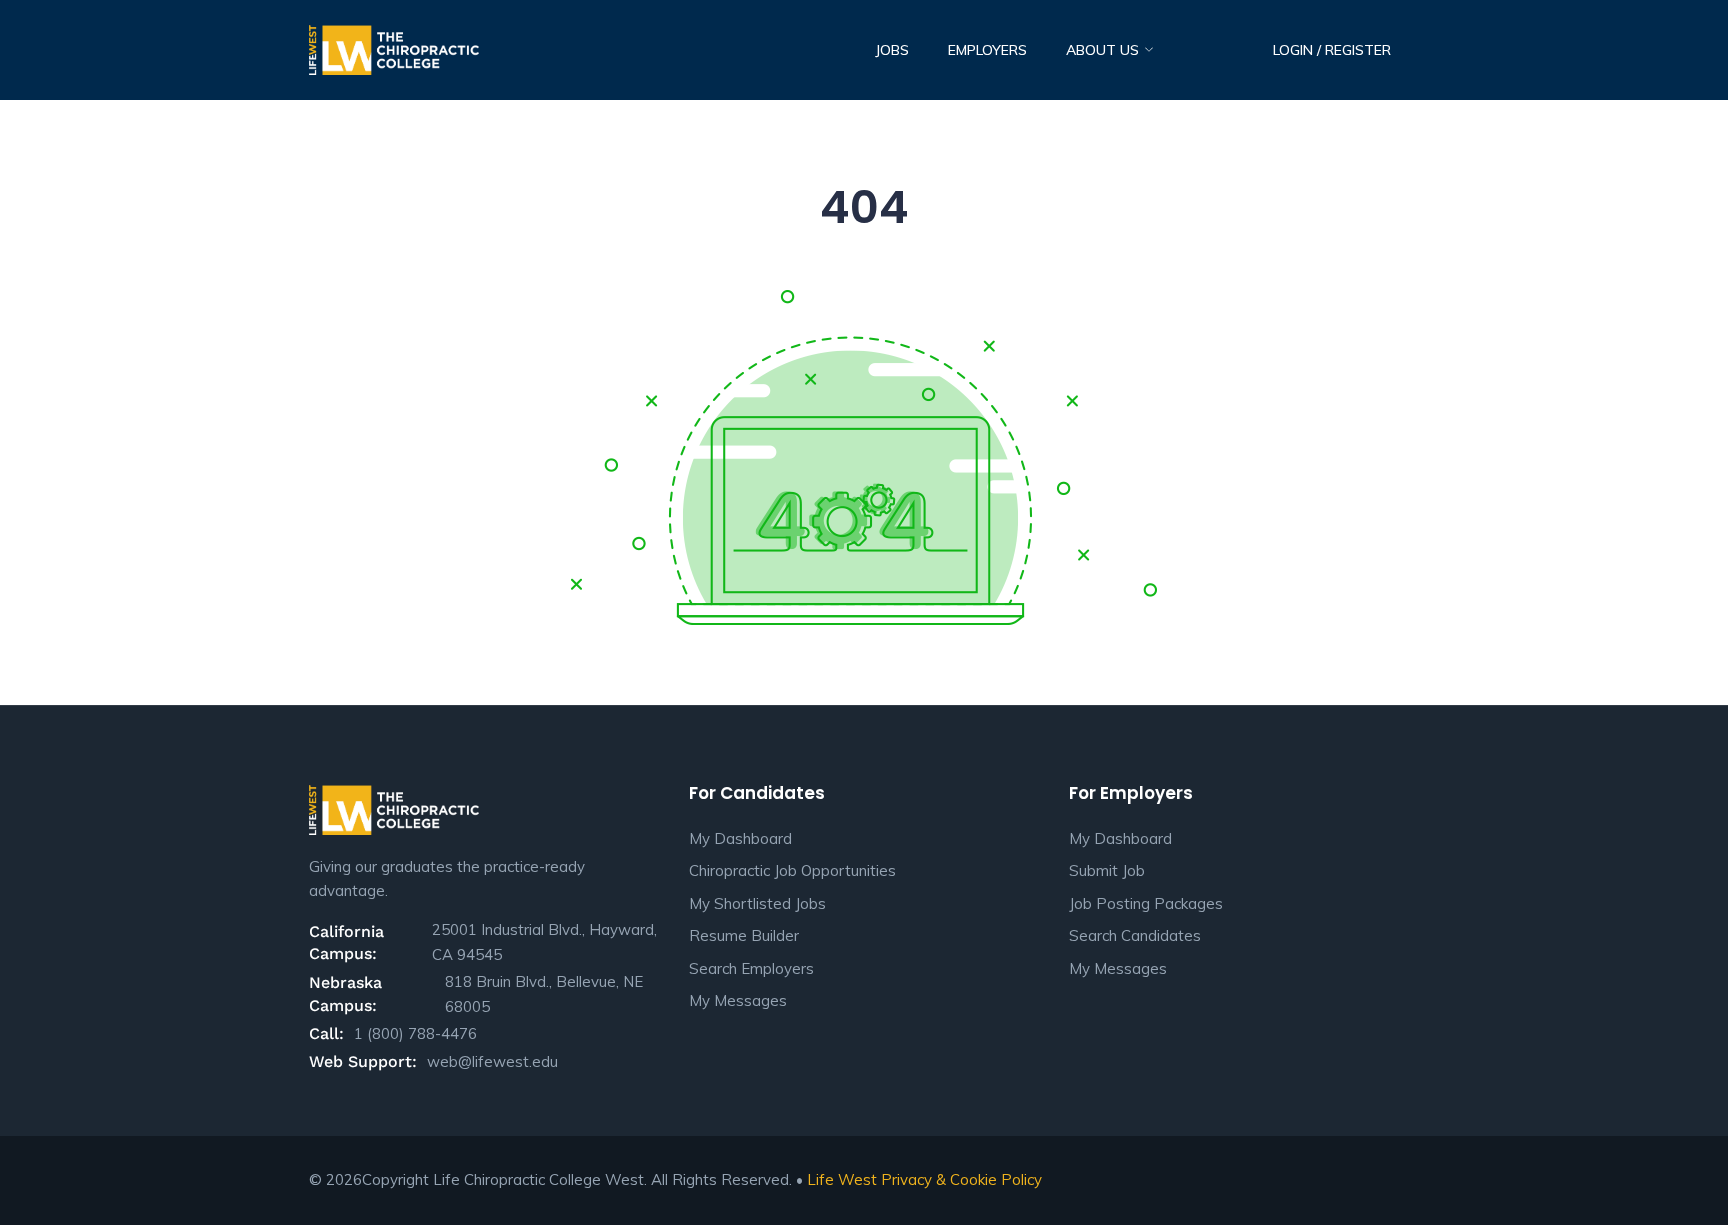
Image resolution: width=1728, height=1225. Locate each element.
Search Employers (751, 968)
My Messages (738, 1000)
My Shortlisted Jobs (757, 903)
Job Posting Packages (1146, 903)
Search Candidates (1135, 935)
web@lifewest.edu (492, 1061)
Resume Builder (744, 935)
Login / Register (1332, 50)
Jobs (892, 50)
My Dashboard (740, 838)
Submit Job (1107, 870)
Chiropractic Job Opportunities (792, 870)
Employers (987, 50)
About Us (1104, 50)
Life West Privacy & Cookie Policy (924, 1179)
